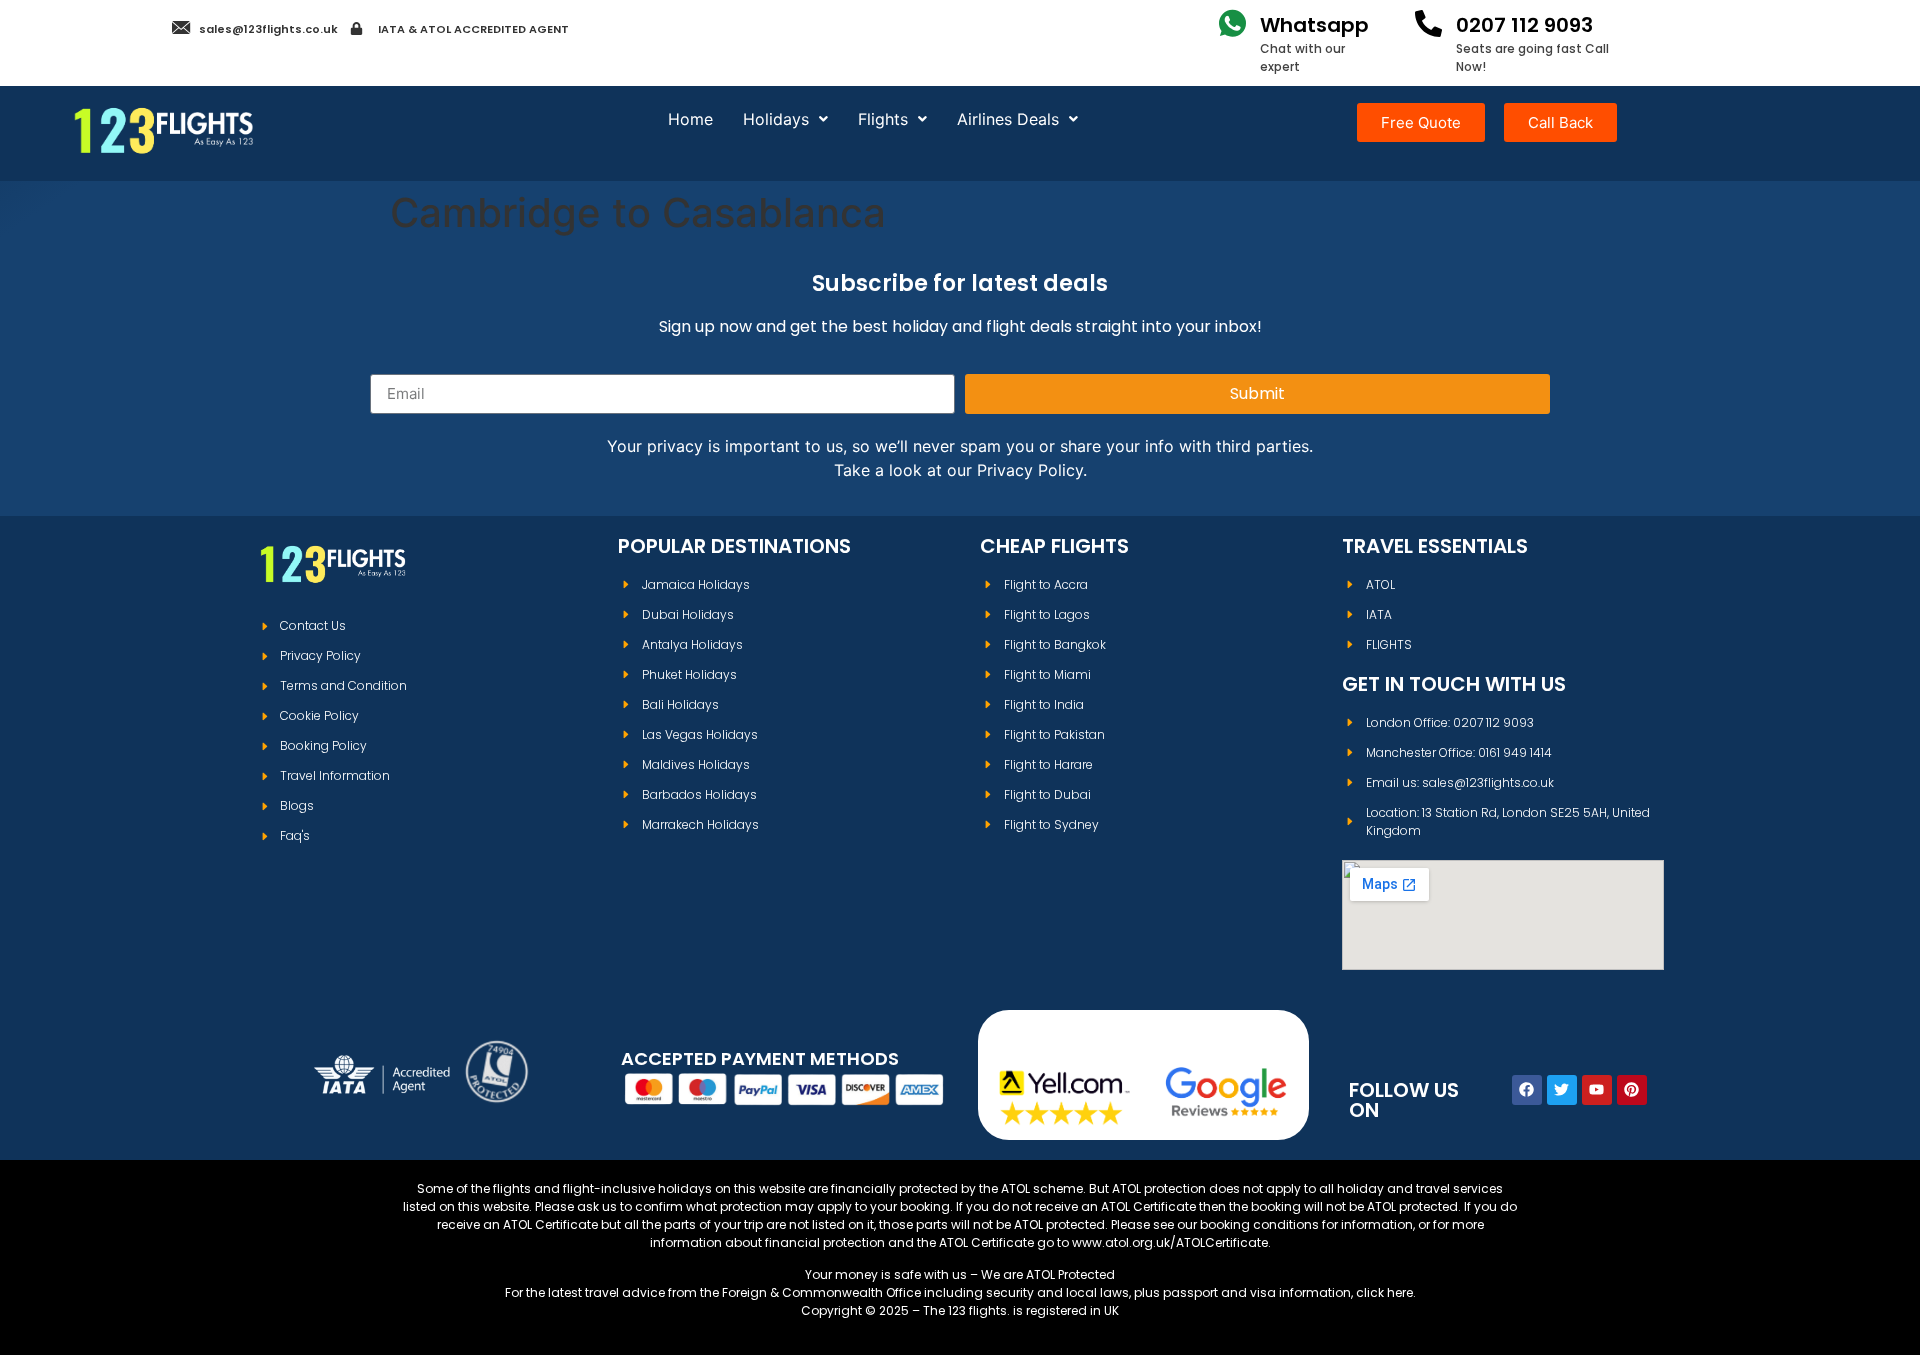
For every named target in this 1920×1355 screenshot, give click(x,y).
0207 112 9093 (1524, 25)
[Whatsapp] (1232, 23)
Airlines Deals (1008, 119)
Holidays (776, 119)
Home (690, 119)
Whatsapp (1314, 25)
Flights (883, 119)
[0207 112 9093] (1428, 23)
